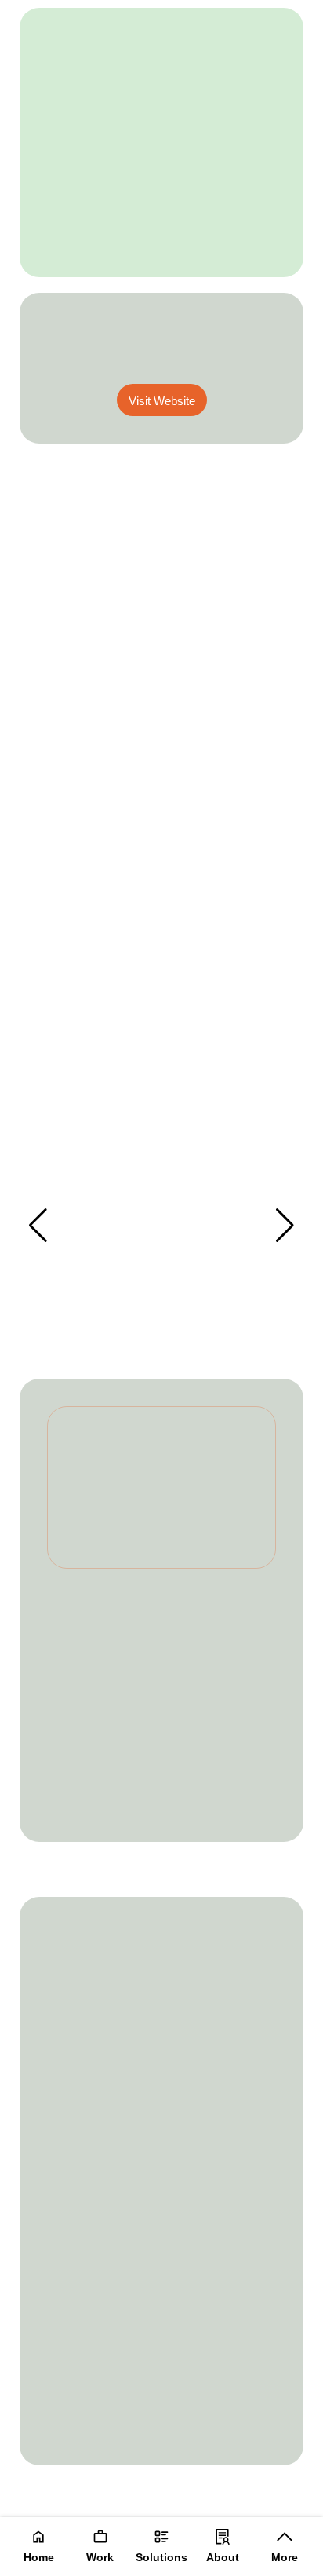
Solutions (161, 2557)
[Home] (38, 2537)
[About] (223, 2537)
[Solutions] (161, 2537)
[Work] (100, 2537)
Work (100, 2557)
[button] (285, 1226)
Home (39, 2557)
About (223, 2557)
